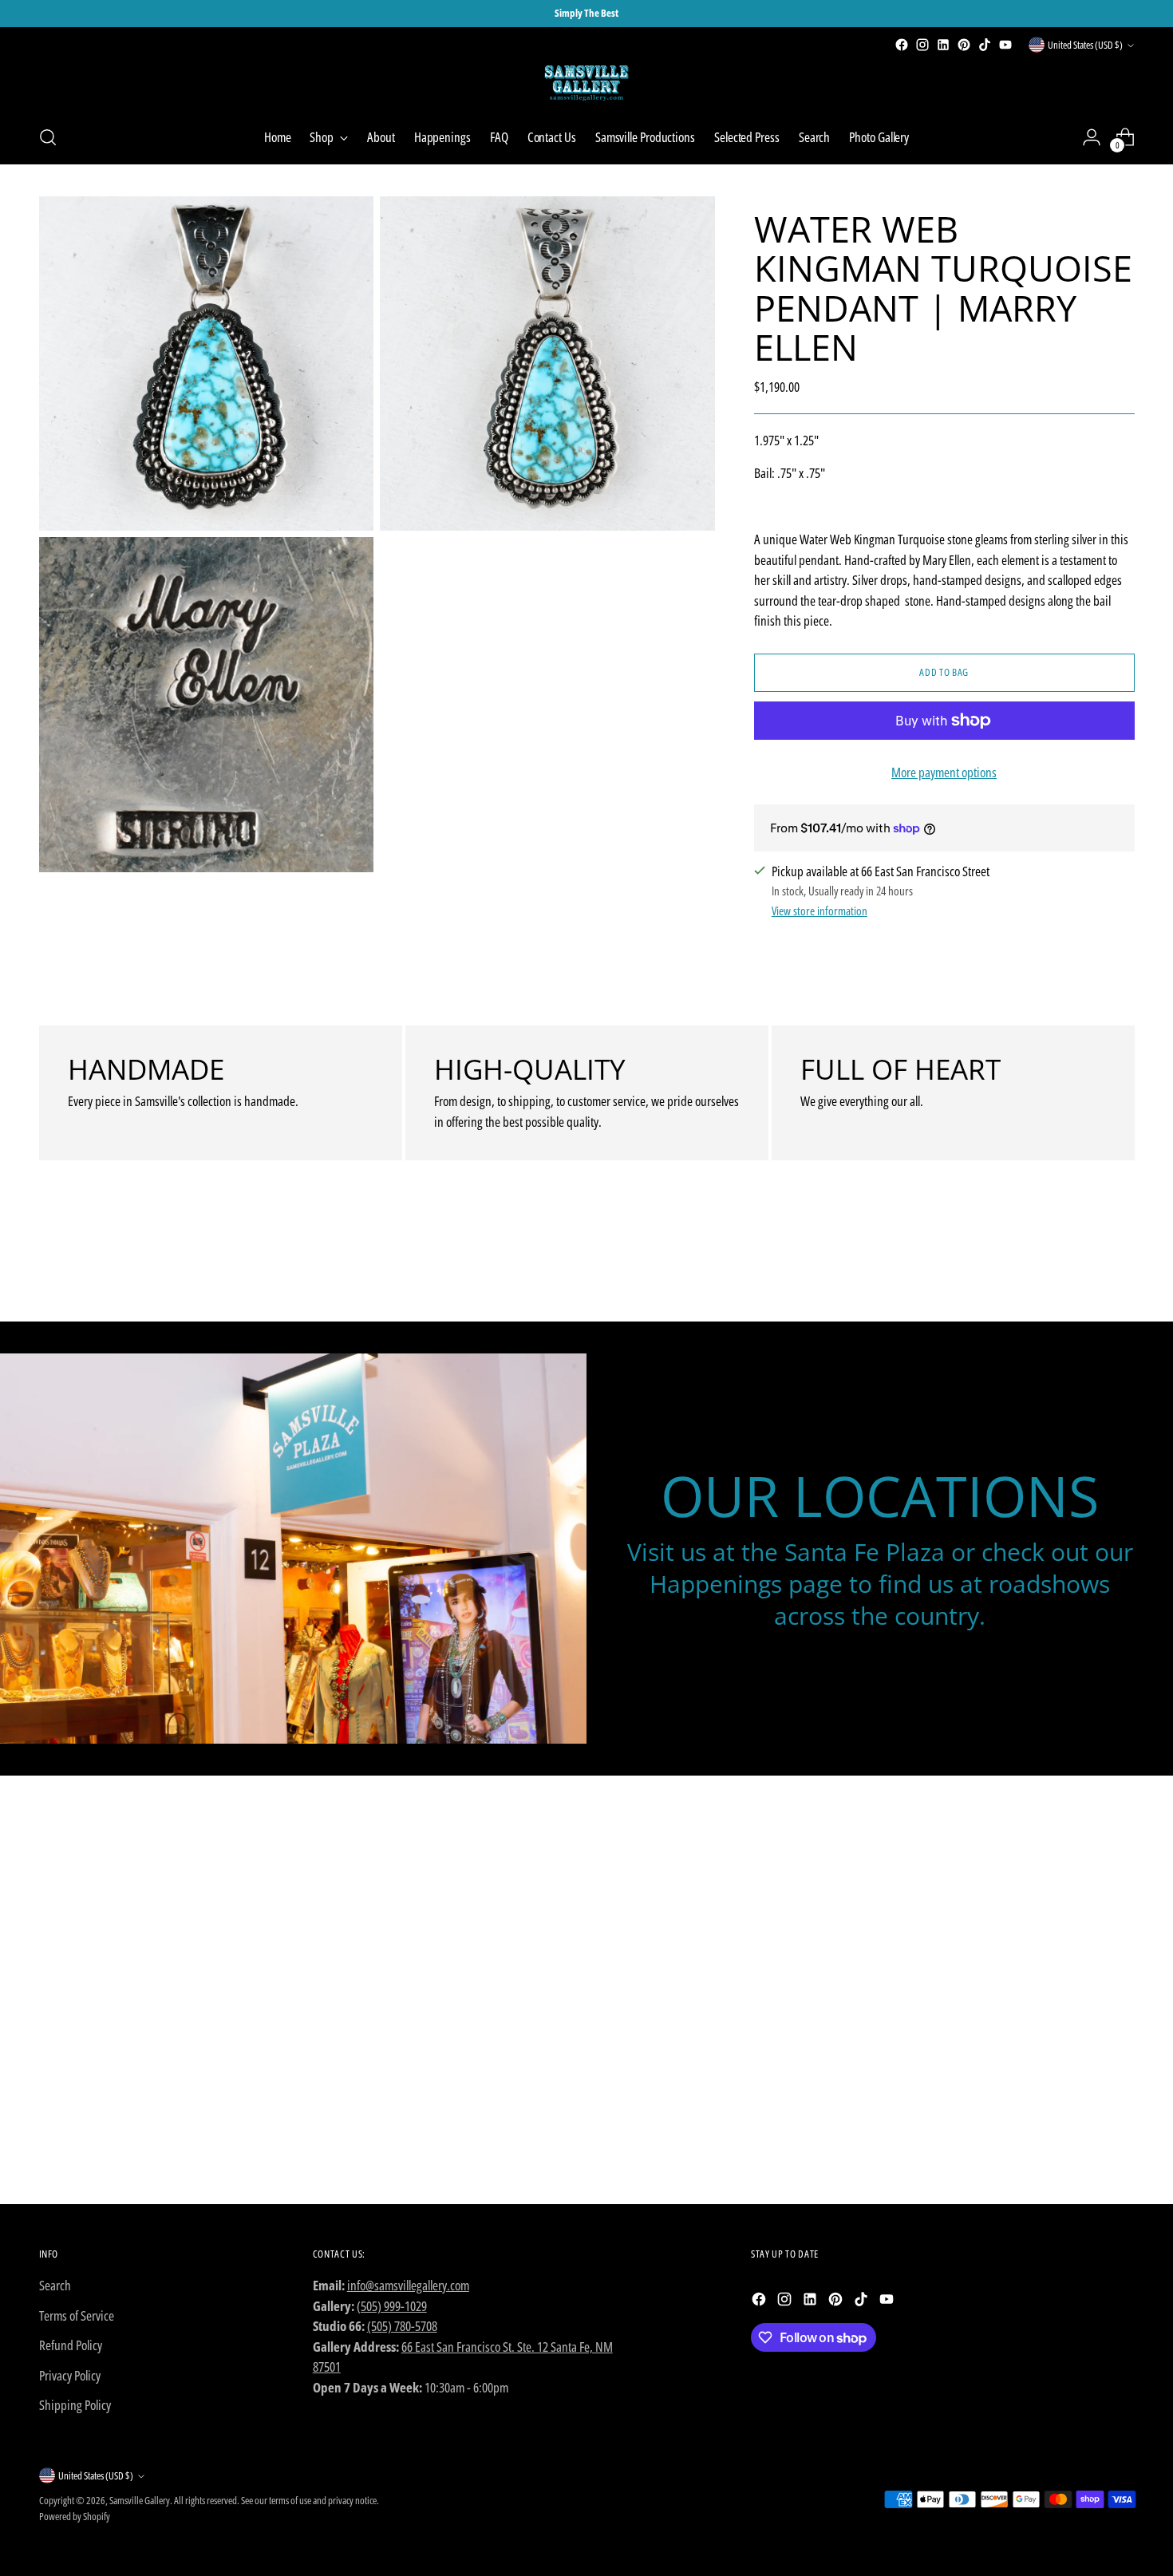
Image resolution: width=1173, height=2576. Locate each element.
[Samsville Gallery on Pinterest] (964, 45)
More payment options (944, 772)
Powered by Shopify (75, 2516)
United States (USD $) (1085, 45)
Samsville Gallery (140, 2500)
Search (55, 2285)
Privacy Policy (70, 2375)
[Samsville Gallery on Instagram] (922, 45)
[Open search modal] (48, 137)
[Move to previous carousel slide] (1084, 1267)
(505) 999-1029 (392, 2306)
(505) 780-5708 (402, 2326)
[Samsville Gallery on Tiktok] (985, 45)
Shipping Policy (75, 2405)
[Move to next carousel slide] (1121, 1266)
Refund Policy (71, 2345)
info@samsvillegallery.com (408, 2285)
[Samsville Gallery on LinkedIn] (943, 45)
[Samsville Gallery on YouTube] (1005, 45)
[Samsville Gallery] (586, 83)
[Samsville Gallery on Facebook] (902, 45)
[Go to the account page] (1092, 137)
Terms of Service (77, 2315)
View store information (820, 911)
